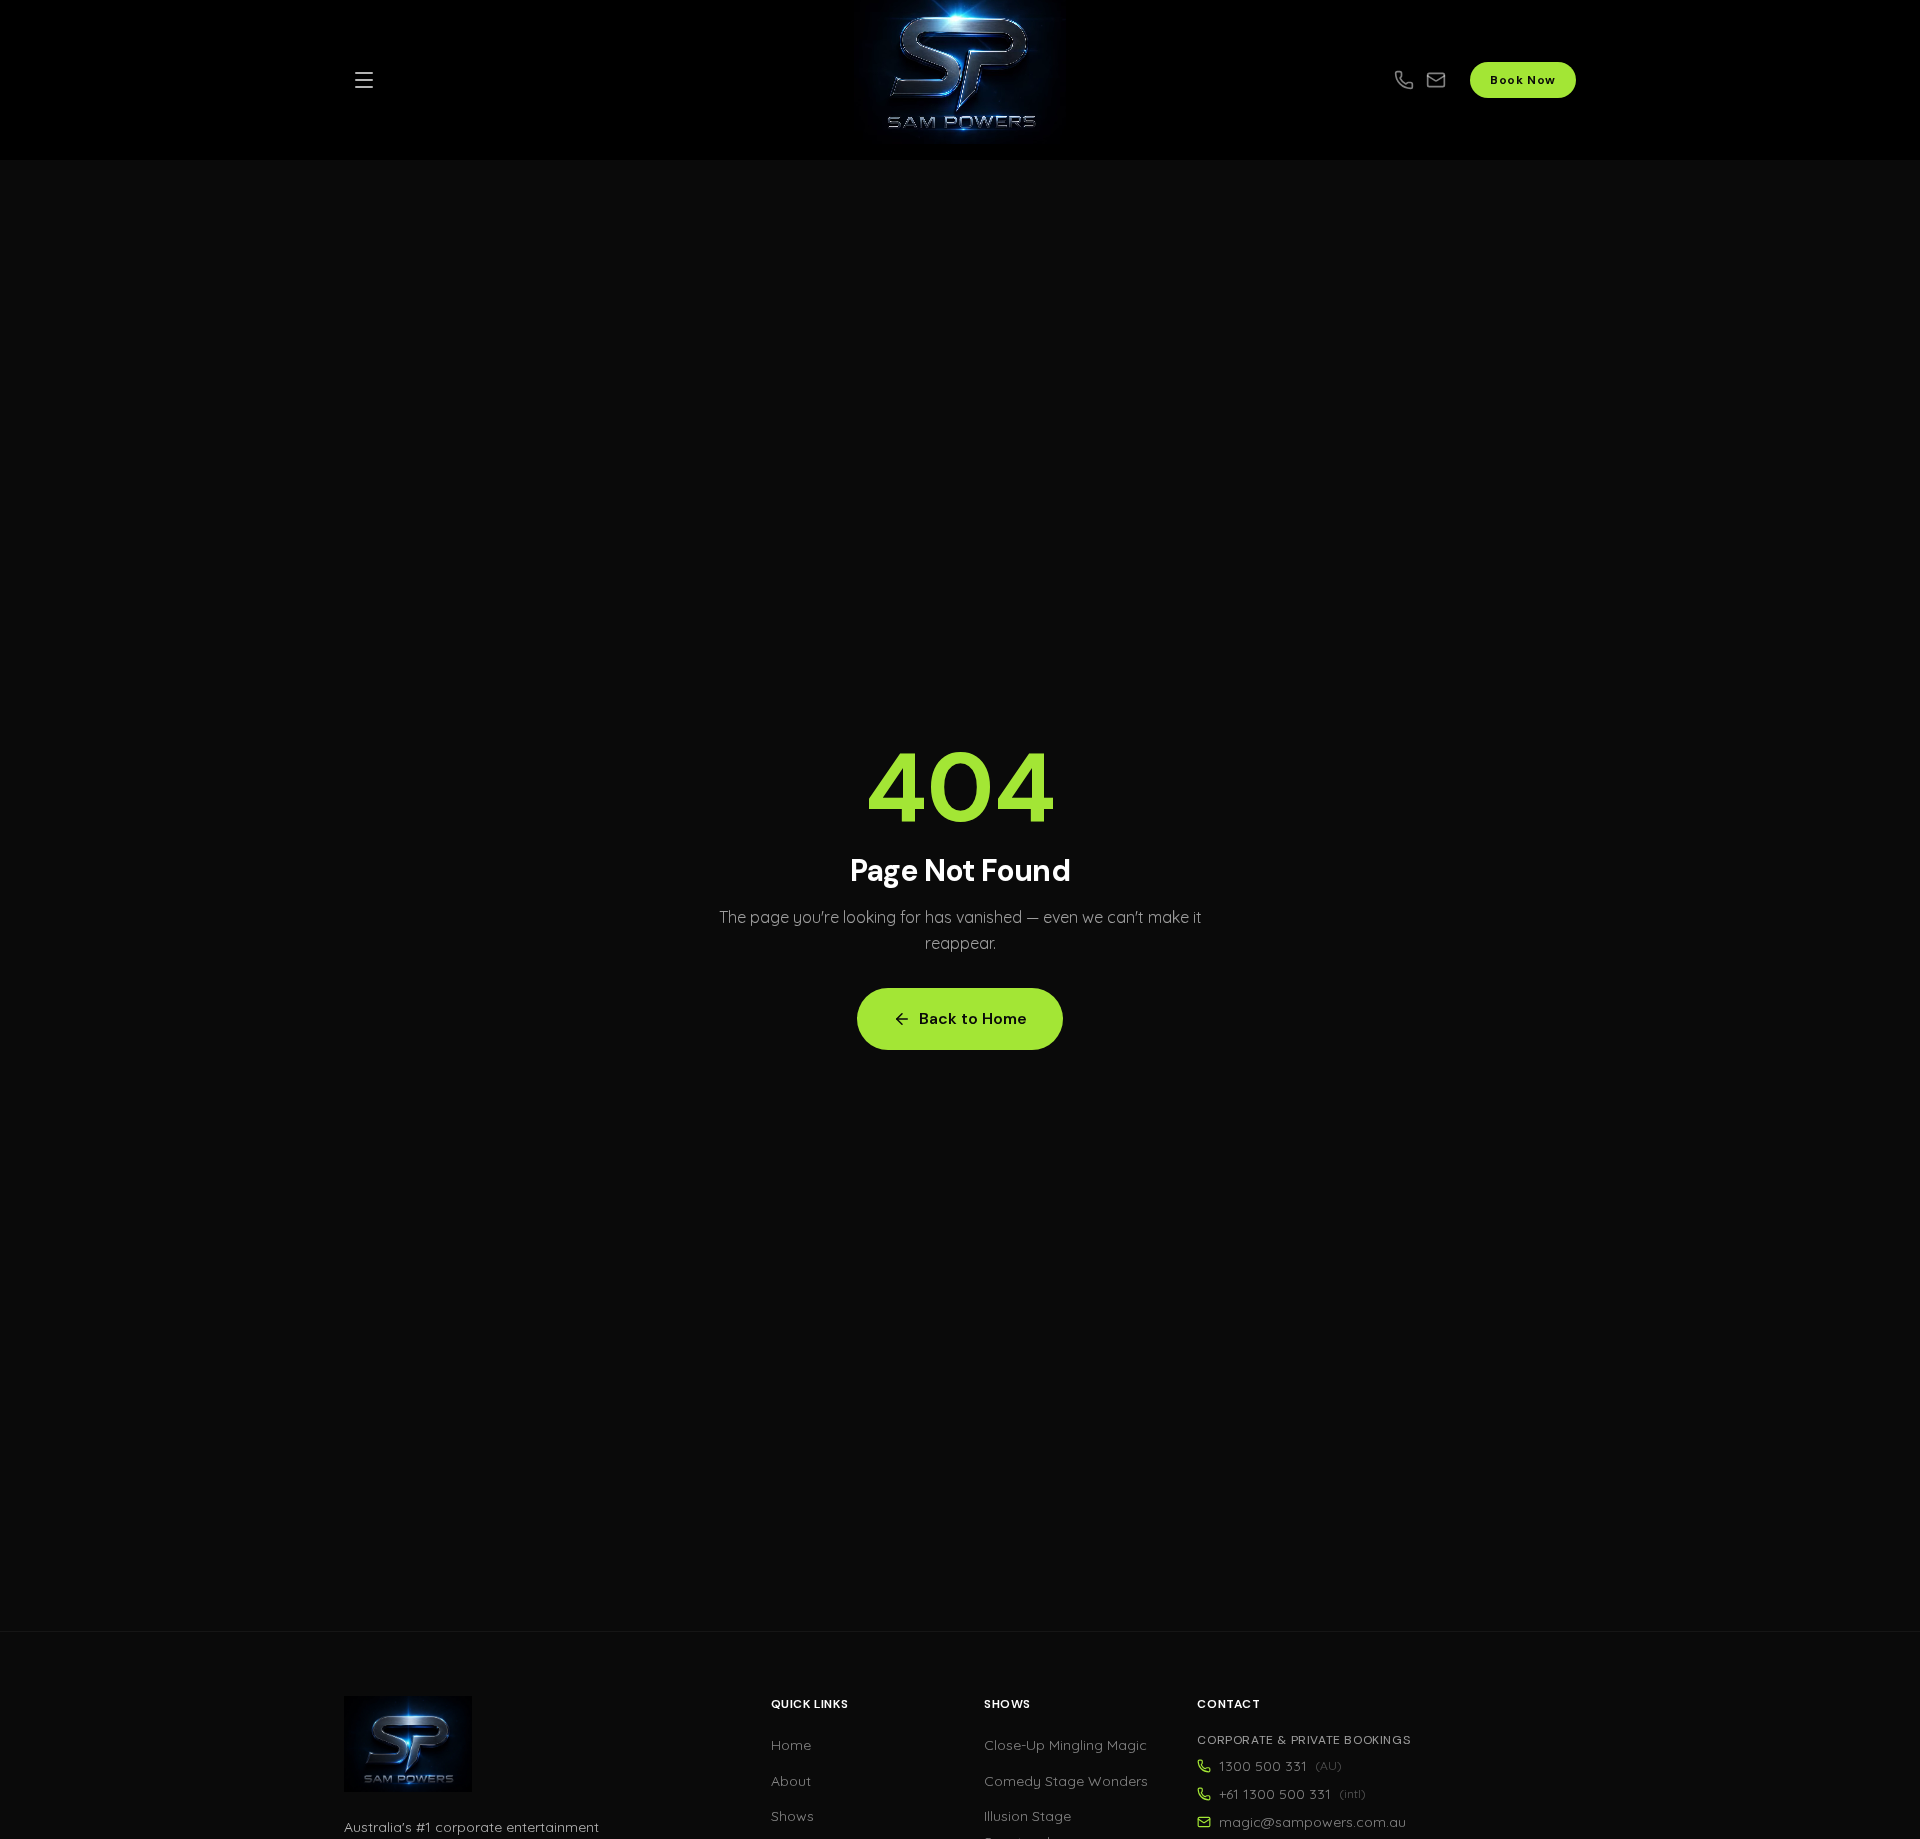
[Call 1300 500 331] (1404, 80)
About (791, 1781)
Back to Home (973, 1018)
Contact (1228, 1704)
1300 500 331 (1280, 1766)
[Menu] (364, 80)
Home (791, 1745)
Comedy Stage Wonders (1066, 1781)
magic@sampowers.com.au (1312, 1822)
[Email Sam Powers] (1448, 80)
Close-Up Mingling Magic (1065, 1745)
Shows (792, 1816)
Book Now (1523, 80)
